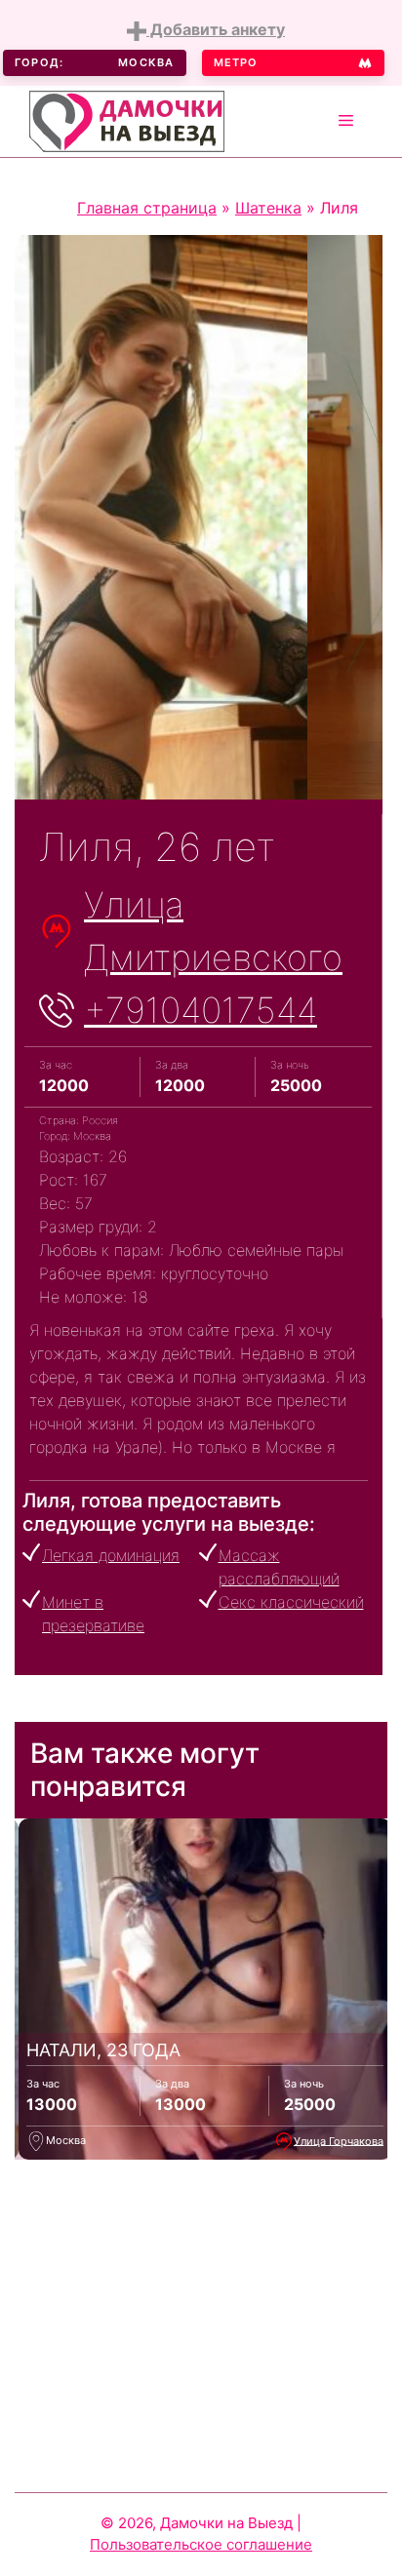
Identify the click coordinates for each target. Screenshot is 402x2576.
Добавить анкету (216, 29)
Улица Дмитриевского (213, 931)
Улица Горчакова (339, 2140)
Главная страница (147, 208)
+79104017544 (201, 1010)
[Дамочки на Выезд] (127, 119)
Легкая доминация (111, 1555)
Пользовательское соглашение (201, 2544)
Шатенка (268, 208)
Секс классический (291, 1602)
